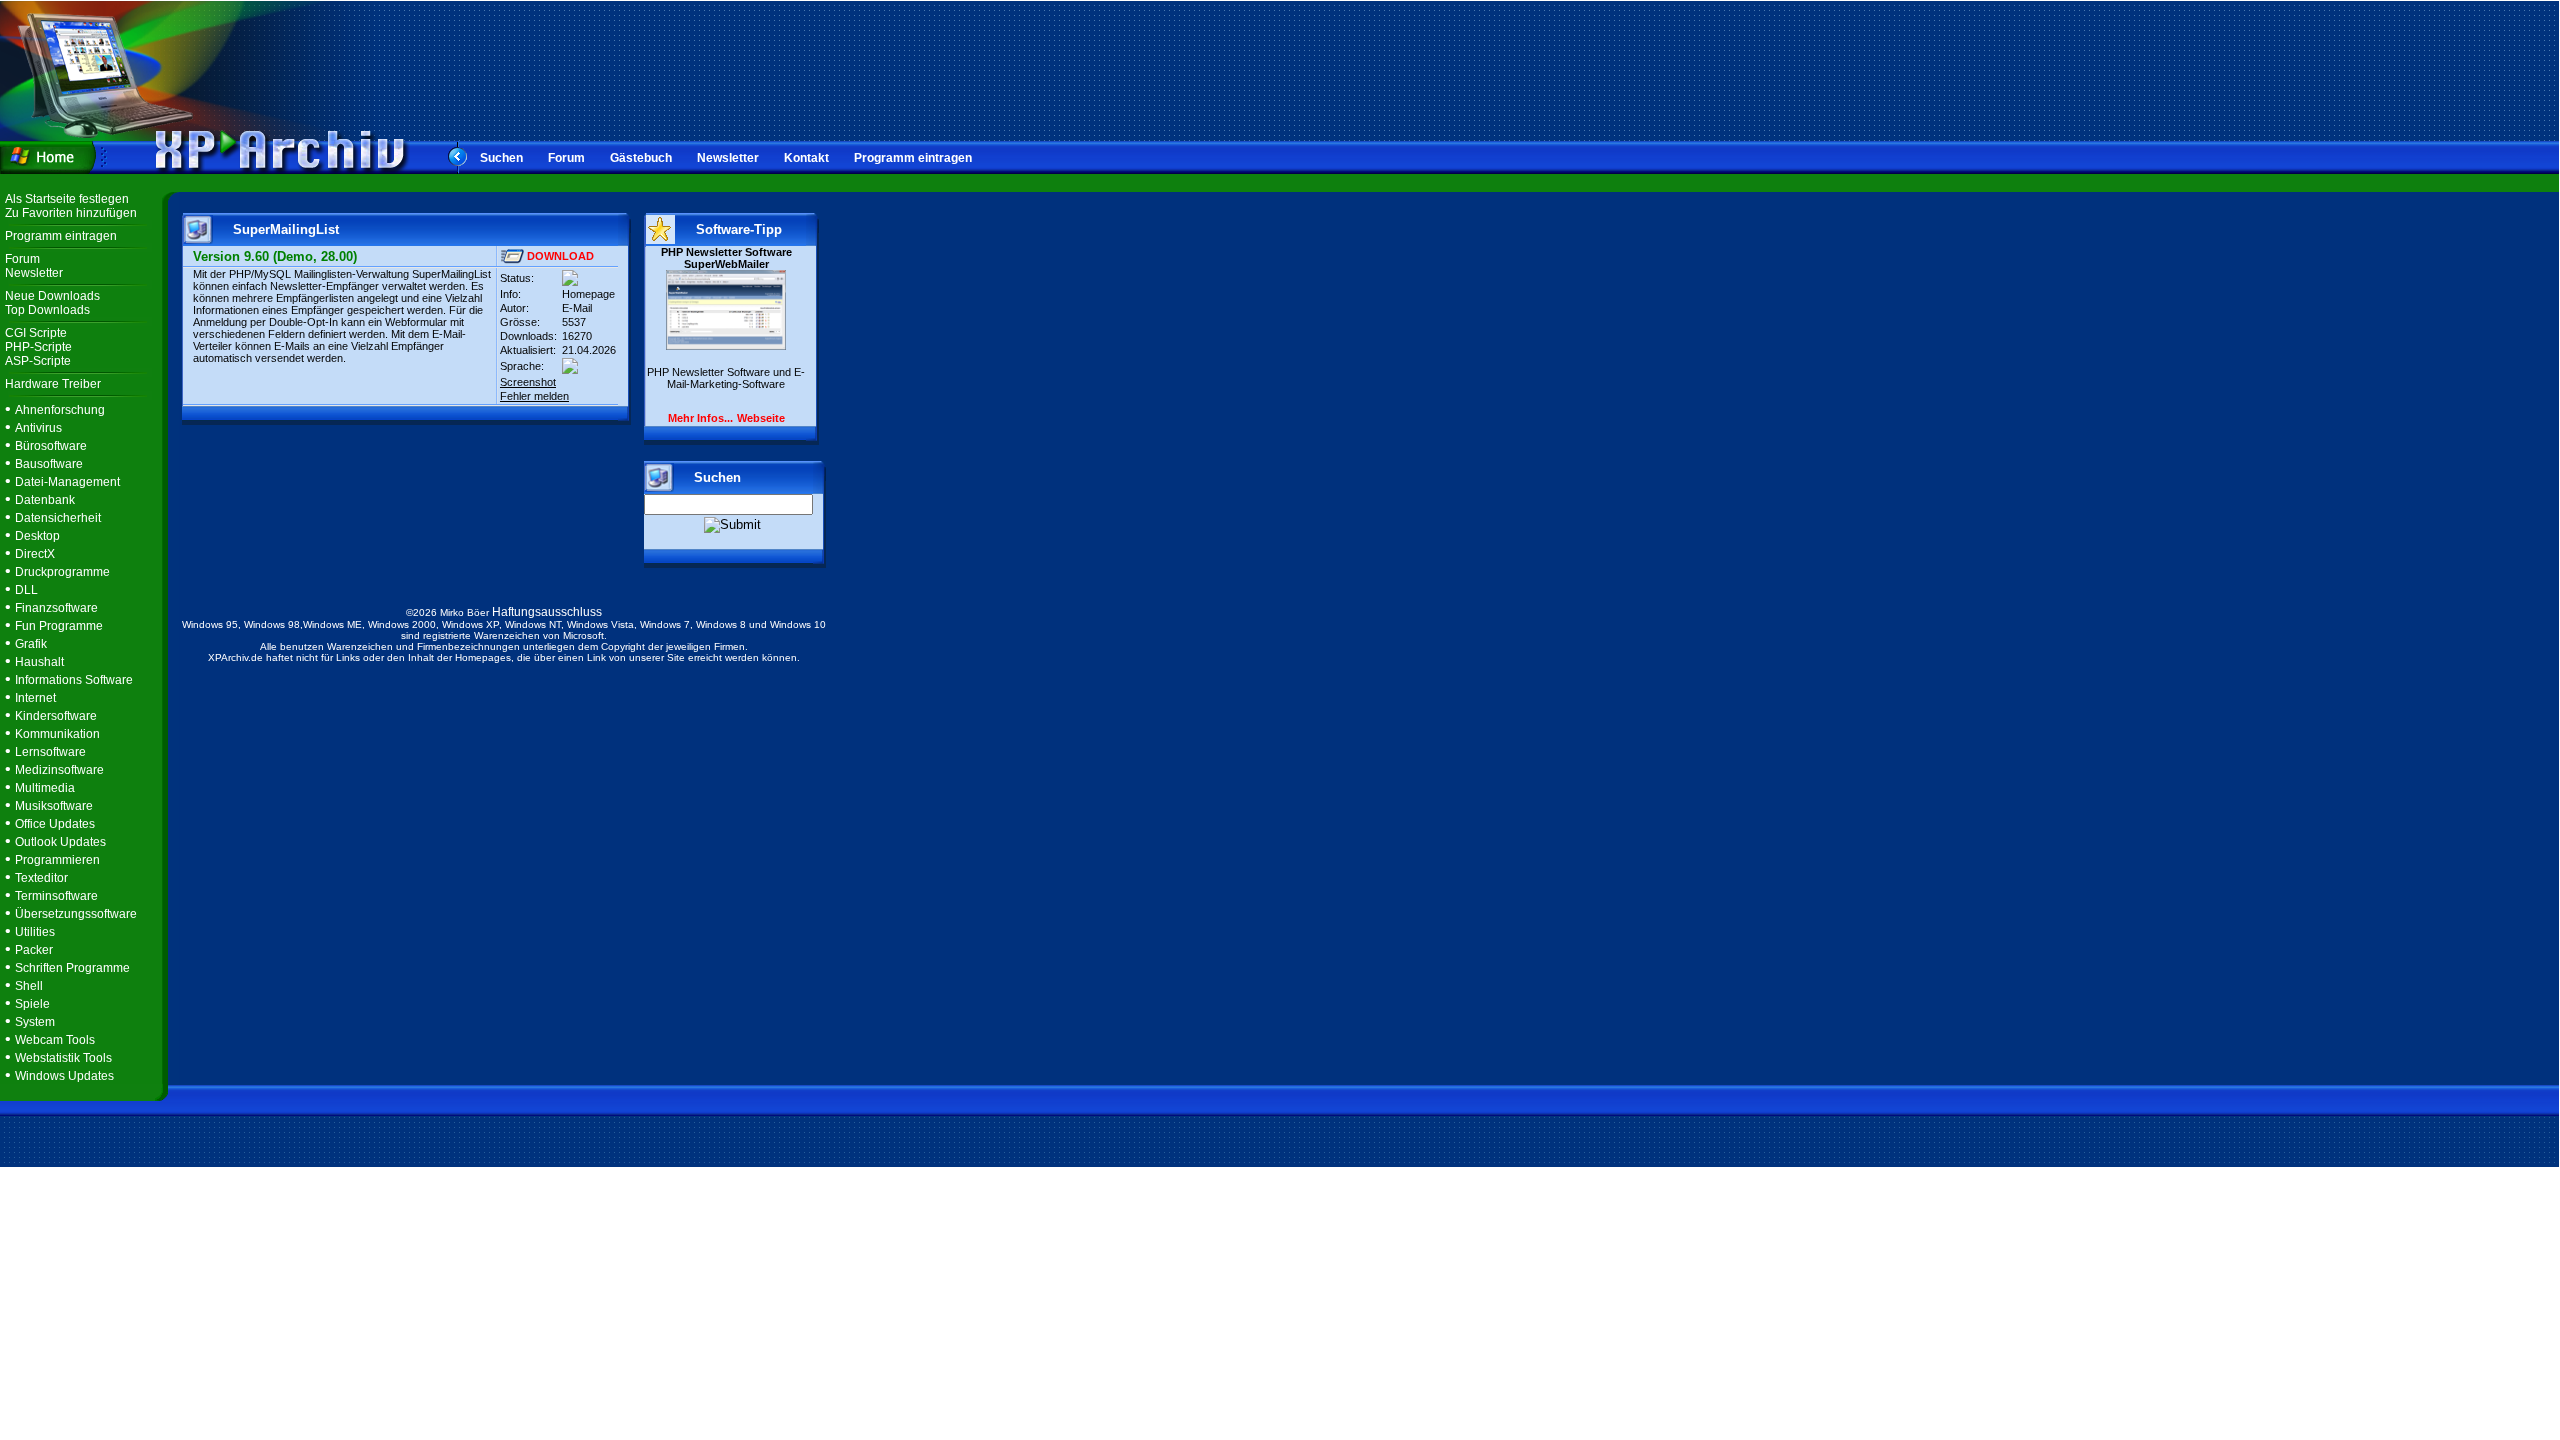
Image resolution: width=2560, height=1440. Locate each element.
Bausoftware (49, 464)
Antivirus (38, 428)
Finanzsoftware (56, 608)
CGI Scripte (36, 333)
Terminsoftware (56, 896)
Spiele (32, 1004)
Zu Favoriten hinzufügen (71, 213)
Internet (35, 698)
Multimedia (45, 788)
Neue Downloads (52, 296)
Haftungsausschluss (547, 612)
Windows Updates (64, 1076)
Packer (34, 950)
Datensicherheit (58, 518)
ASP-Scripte (38, 361)
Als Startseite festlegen (67, 199)
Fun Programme (59, 626)
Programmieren (57, 860)
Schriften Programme (72, 968)
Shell (29, 986)
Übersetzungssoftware (76, 914)
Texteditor (41, 878)
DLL (26, 590)
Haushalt (39, 662)
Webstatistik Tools (63, 1058)
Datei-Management (67, 482)
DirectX (35, 554)
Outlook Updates (60, 842)
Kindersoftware (56, 716)
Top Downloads (47, 310)
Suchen (501, 158)
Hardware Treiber (53, 384)
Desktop (37, 536)
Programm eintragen (913, 158)
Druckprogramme (62, 572)
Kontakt (806, 158)
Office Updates (55, 824)
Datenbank (45, 500)
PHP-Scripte (38, 347)
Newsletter (728, 158)
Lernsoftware (50, 752)
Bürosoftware (51, 446)
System (35, 1022)
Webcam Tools (55, 1040)
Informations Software (74, 680)
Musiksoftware (54, 806)
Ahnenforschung (60, 410)
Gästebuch (641, 158)
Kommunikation (57, 734)
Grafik (31, 644)
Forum (566, 158)
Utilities (35, 932)
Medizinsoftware (59, 770)
